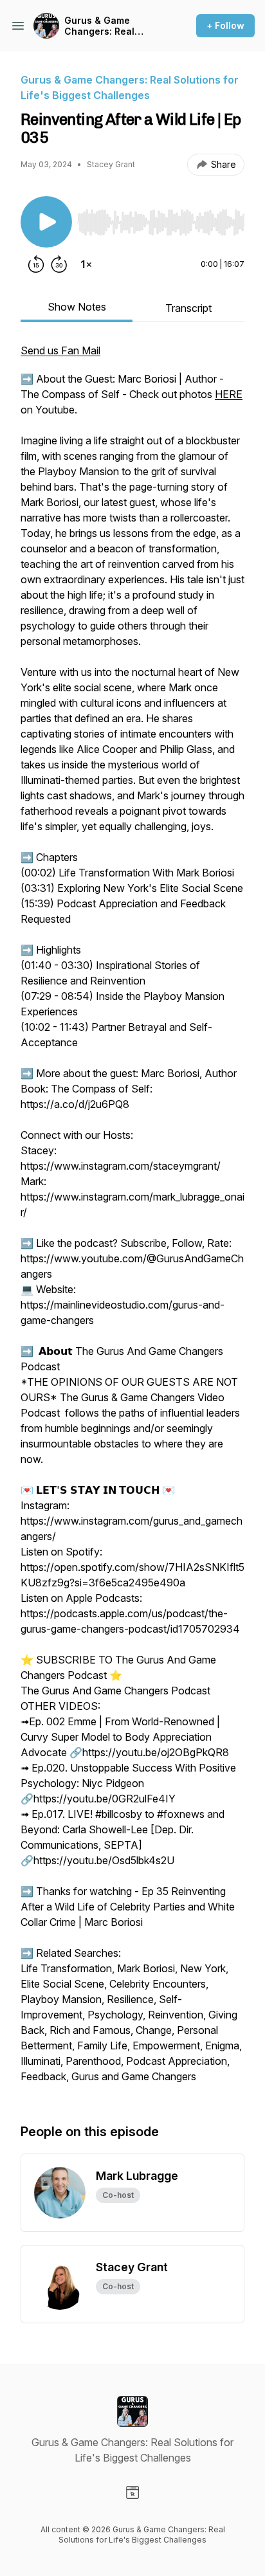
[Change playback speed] (86, 264)
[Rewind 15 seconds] (36, 264)
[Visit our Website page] (132, 2492)
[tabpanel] (132, 1220)
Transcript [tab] (188, 308)
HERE (229, 394)
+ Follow (225, 25)
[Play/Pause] (46, 222)
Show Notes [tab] (77, 307)
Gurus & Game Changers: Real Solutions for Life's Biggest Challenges (109, 26)
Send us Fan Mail (60, 350)
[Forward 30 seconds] (59, 264)
